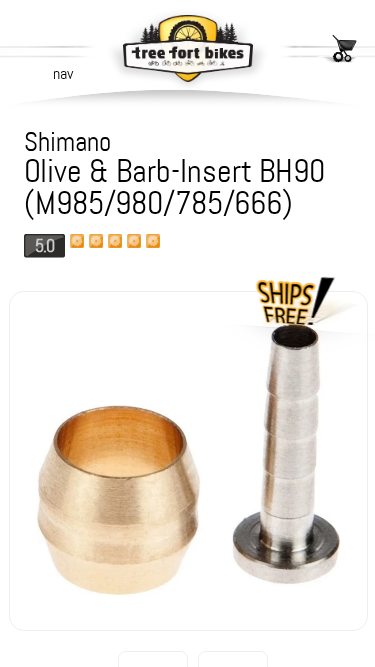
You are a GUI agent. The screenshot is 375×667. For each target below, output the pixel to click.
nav (63, 73)
